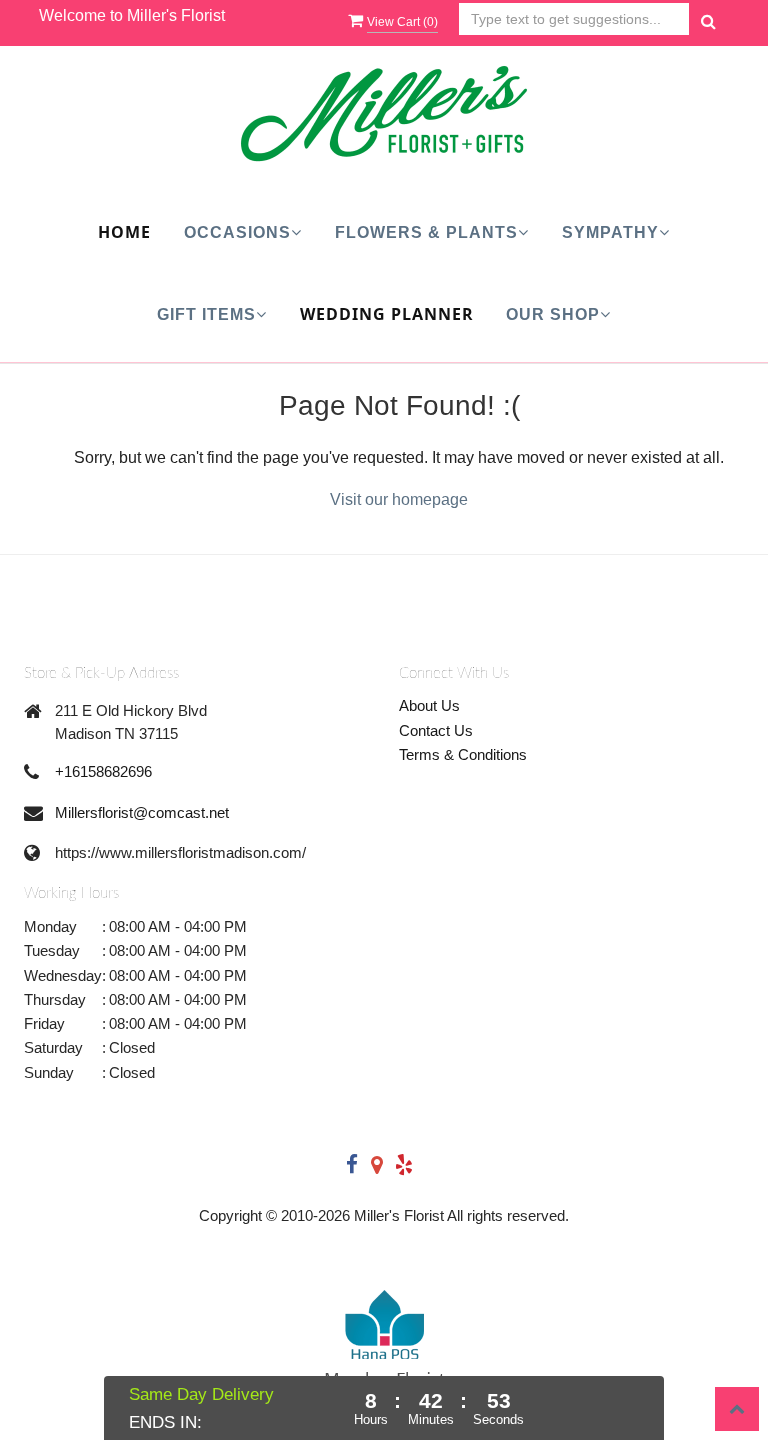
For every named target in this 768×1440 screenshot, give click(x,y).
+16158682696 (103, 771)
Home (124, 232)
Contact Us (436, 730)
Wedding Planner (387, 314)
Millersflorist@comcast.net (142, 812)
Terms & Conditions (463, 754)
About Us (429, 705)
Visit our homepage (399, 499)
